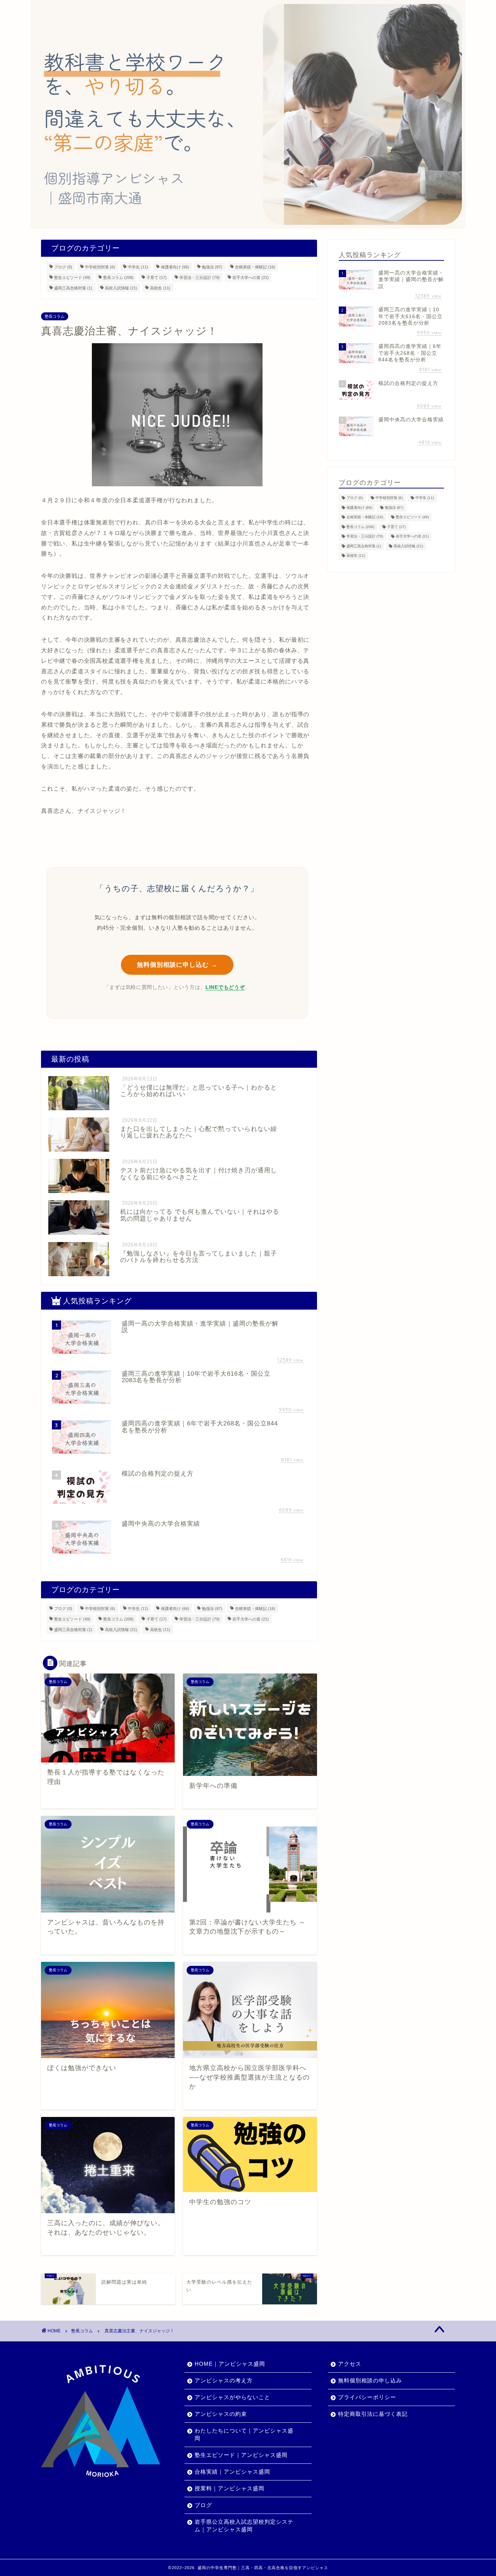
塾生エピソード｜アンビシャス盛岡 (241, 2455)
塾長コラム (118, 277)
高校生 (160, 288)
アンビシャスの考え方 (224, 2380)
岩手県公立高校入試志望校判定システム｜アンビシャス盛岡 (244, 2526)
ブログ (63, 267)
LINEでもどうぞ (225, 987)
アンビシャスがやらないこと (232, 2397)
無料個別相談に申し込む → (177, 965)
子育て (156, 277)
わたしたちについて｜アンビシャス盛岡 (244, 2434)
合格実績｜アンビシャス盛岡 (232, 2472)
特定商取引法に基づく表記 (373, 2414)
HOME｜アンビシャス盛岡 (230, 2364)
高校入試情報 (121, 288)
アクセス (350, 2364)
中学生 (138, 267)
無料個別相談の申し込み (370, 2380)
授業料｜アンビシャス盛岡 (229, 2488)
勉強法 (212, 267)
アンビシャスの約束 (221, 2414)
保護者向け (175, 267)
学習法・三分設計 (200, 277)
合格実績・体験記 (255, 267)
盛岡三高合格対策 (73, 288)
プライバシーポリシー (367, 2397)
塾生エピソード (72, 277)
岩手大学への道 (251, 277)
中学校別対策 (100, 267)
